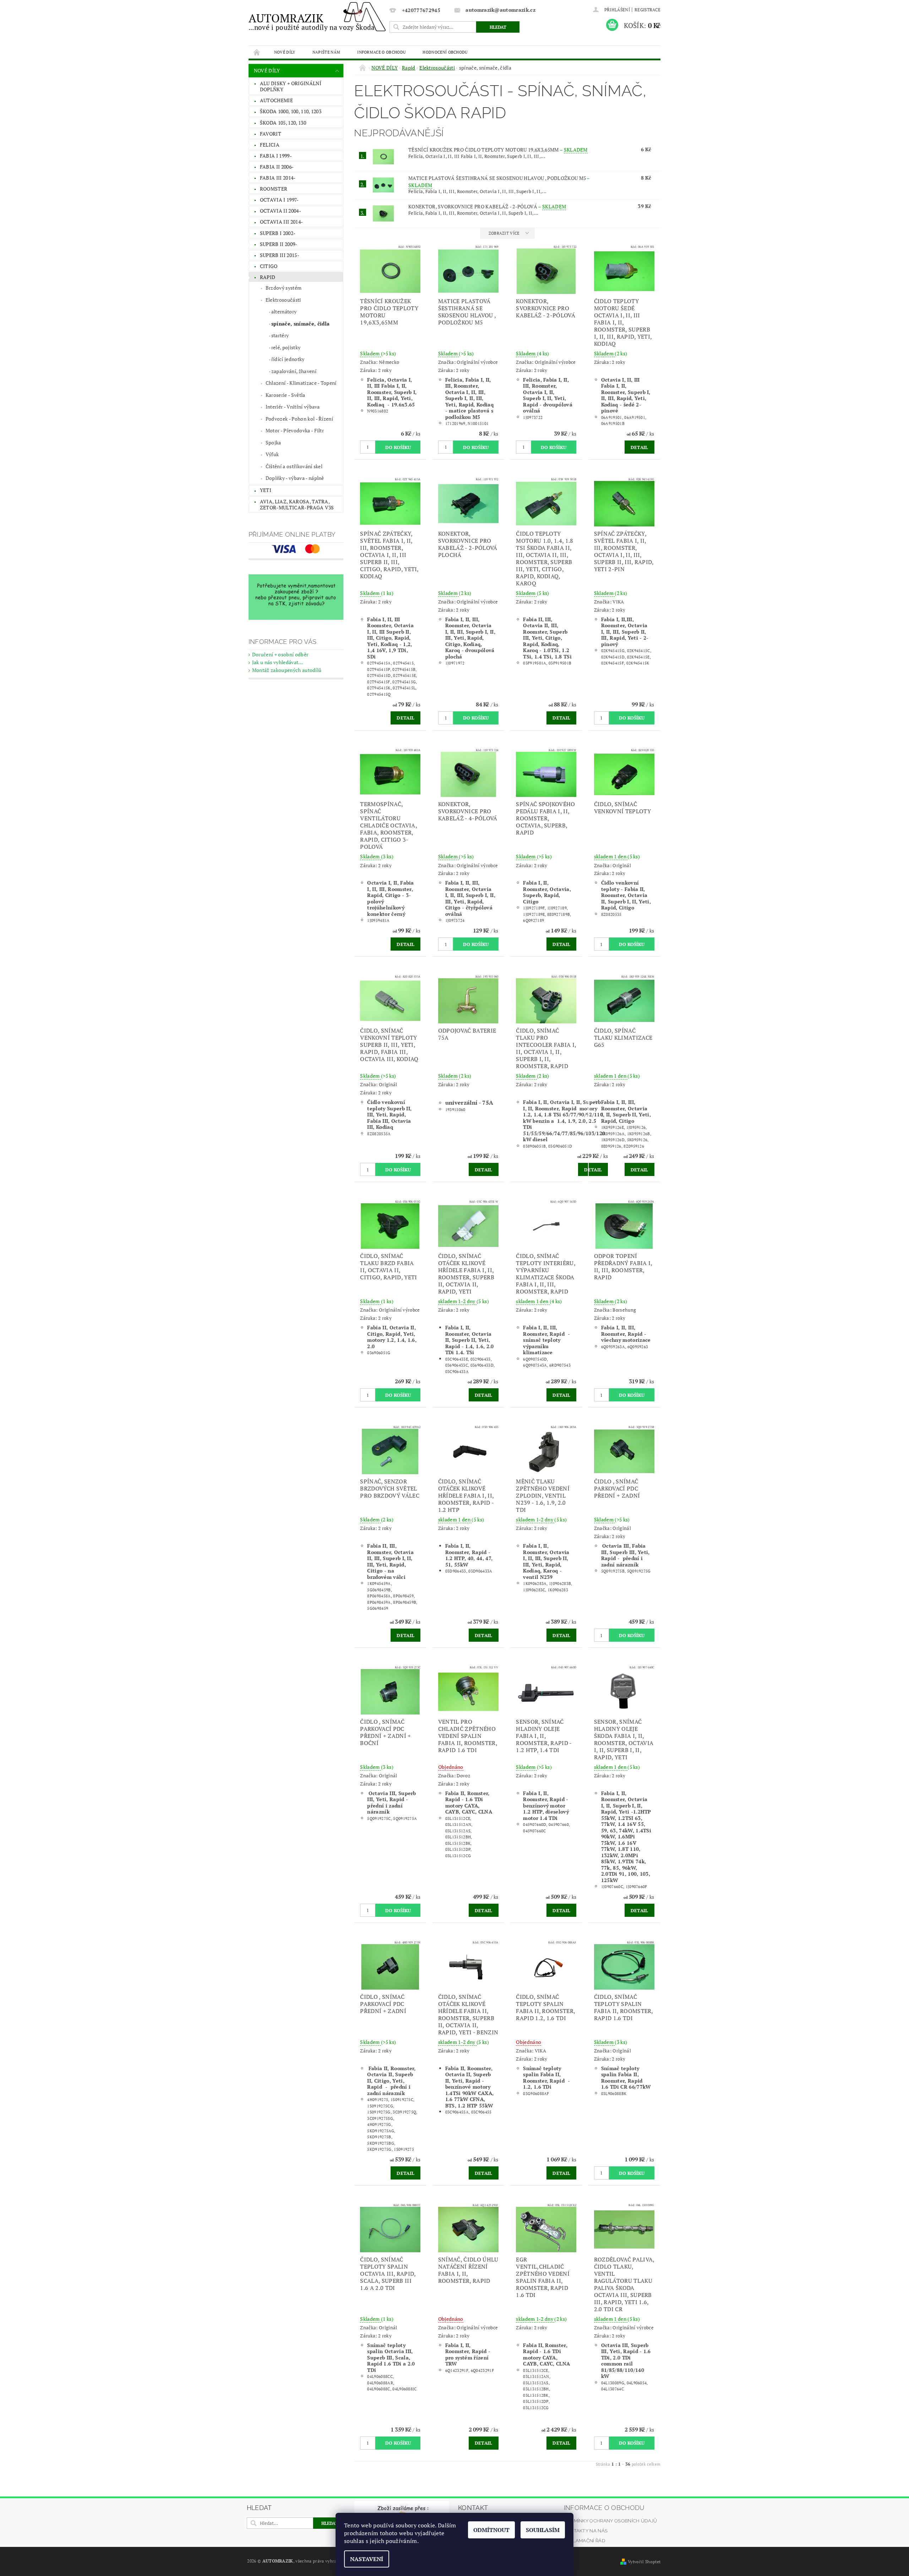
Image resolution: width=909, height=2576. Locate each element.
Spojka (273, 442)
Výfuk (272, 454)
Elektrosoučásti (283, 300)
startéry (280, 335)
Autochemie (276, 100)
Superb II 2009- (279, 244)
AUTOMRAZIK (312, 21)
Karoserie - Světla (285, 395)
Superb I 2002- (278, 233)
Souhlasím (543, 2530)
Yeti (266, 490)
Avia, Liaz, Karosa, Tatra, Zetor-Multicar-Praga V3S (297, 505)
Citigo (269, 266)
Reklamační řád (584, 2541)
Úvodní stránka (257, 52)
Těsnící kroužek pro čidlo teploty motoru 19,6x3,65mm (498, 150)
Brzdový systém (284, 288)
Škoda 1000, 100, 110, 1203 (291, 111)
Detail (639, 447)
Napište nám (326, 52)
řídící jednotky (288, 359)
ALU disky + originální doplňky (291, 86)
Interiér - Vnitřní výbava (293, 407)
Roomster (274, 189)
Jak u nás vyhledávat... (277, 662)
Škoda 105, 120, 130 (283, 123)
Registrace (647, 10)
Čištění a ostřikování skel (294, 466)
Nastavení (367, 2559)
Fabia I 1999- (276, 156)
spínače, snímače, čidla (300, 324)
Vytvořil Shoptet (644, 2562)
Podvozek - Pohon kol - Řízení (299, 419)
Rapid (268, 277)
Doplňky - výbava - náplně (295, 478)
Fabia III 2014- (278, 178)
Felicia (270, 145)
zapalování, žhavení (294, 371)
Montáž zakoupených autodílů (287, 670)
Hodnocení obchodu (445, 52)
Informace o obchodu (381, 52)
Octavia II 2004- (281, 211)
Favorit (271, 134)
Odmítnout (491, 2530)
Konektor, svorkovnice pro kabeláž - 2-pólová (487, 206)
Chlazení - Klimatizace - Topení (301, 383)
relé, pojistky (286, 347)
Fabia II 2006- (277, 167)
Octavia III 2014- (281, 222)
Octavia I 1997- (279, 200)
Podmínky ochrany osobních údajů (611, 2521)
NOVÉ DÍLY (285, 52)
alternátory (284, 311)
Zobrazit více (504, 233)
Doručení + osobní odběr (280, 654)
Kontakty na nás (586, 2531)
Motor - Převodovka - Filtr (295, 430)
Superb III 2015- (280, 255)
